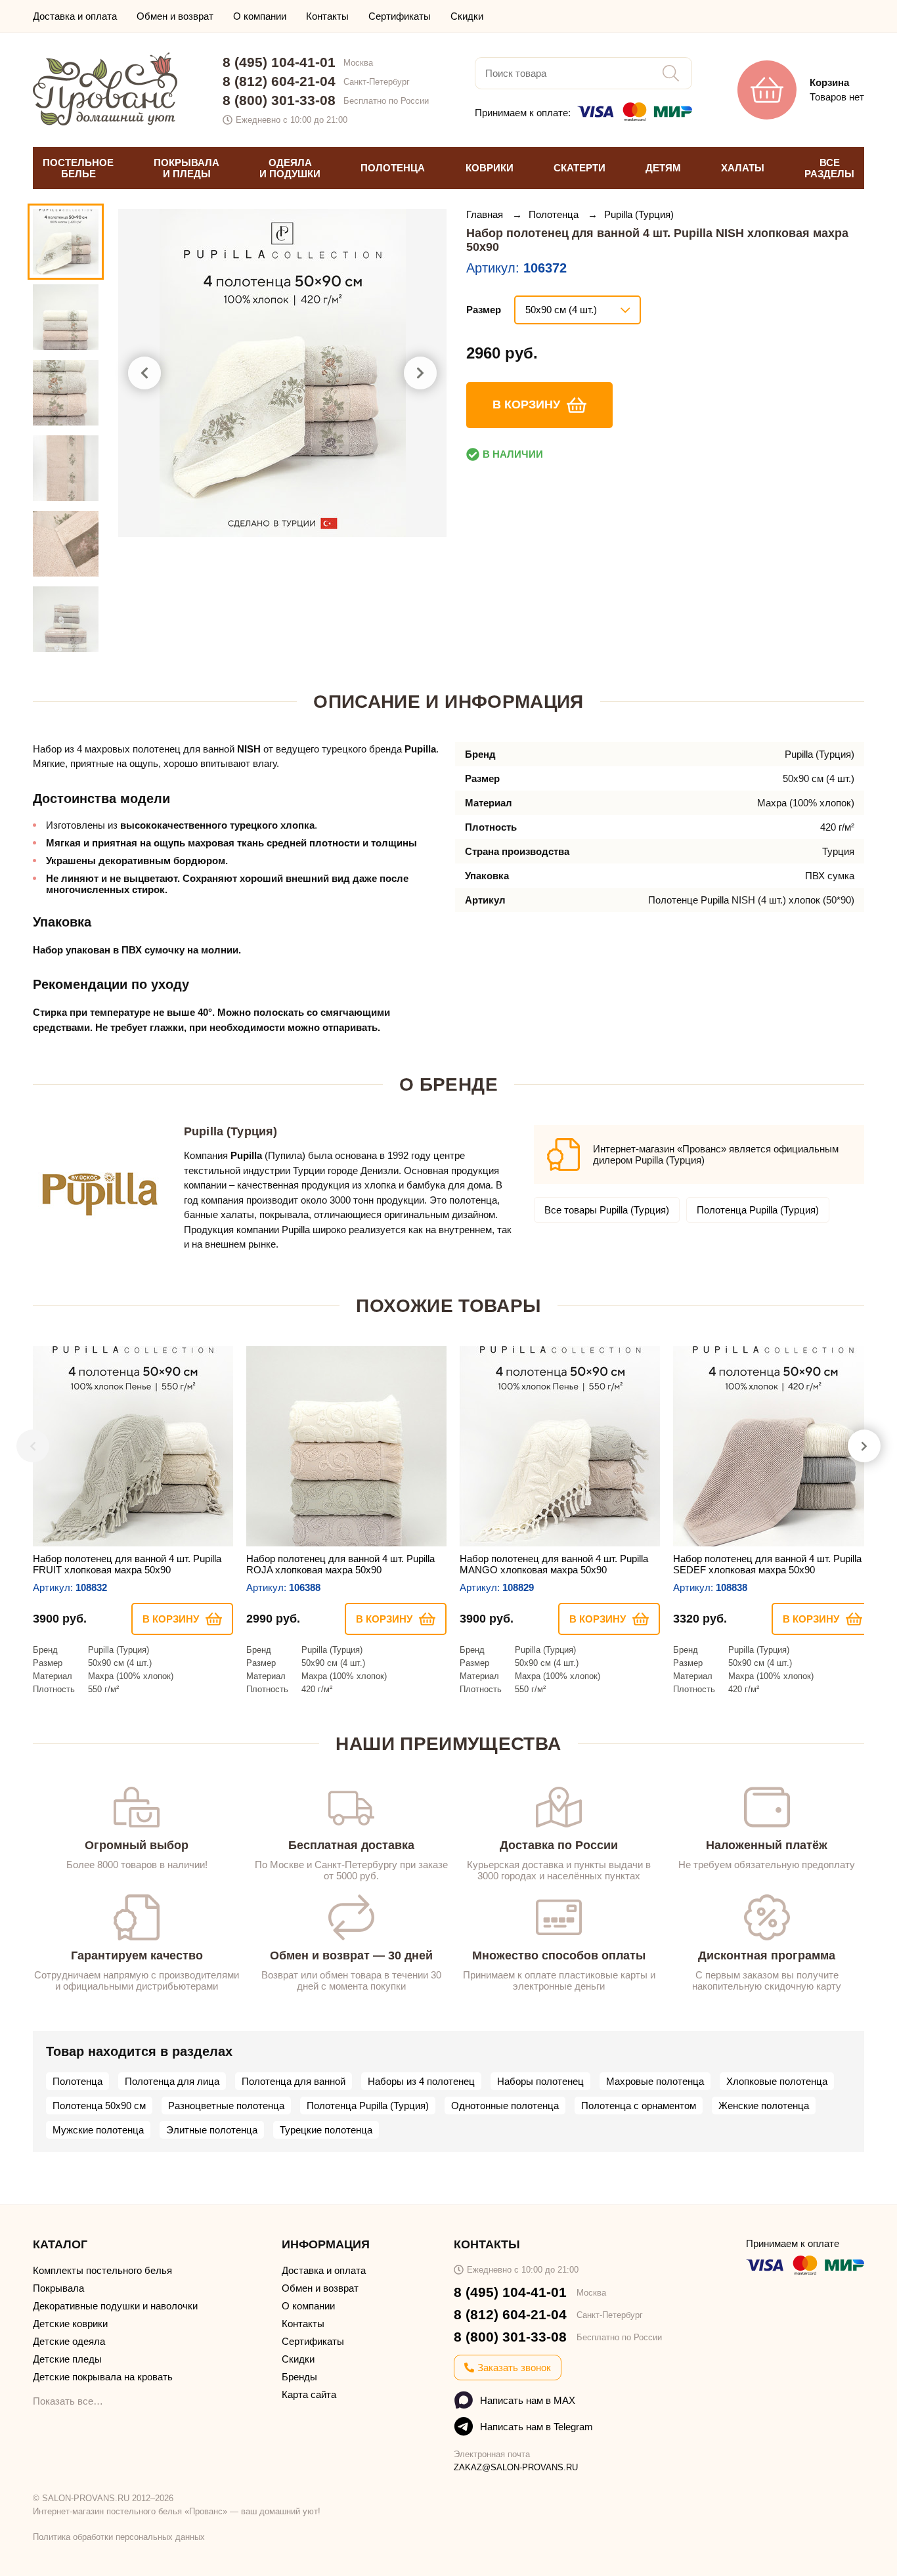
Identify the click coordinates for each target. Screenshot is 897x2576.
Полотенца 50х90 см (99, 2106)
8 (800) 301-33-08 (279, 100)
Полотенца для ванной (294, 2081)
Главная (486, 214)
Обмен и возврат (175, 16)
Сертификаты (400, 16)
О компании (260, 16)
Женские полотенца (764, 2106)
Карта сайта (309, 2394)
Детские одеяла (69, 2341)
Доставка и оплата (75, 16)
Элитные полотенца (212, 2130)
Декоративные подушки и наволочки (115, 2306)
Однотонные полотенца (505, 2106)
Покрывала (58, 2288)
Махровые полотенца (655, 2081)
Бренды (299, 2377)
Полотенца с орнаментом (639, 2106)
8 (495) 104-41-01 (279, 62)
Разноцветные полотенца (226, 2106)
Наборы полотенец (540, 2081)
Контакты (327, 16)
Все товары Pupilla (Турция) (607, 1210)
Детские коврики (70, 2324)
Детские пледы (67, 2359)
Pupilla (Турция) (639, 214)
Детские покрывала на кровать (103, 2377)
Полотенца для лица (172, 2081)
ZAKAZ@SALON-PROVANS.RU (516, 2467)
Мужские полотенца (98, 2130)
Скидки (467, 16)
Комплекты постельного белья (102, 2270)
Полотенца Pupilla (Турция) (758, 1210)
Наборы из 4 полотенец (421, 2081)
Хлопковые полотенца (777, 2081)
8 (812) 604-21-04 (279, 81)
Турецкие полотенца (326, 2130)
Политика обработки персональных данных (119, 2537)
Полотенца (555, 214)
